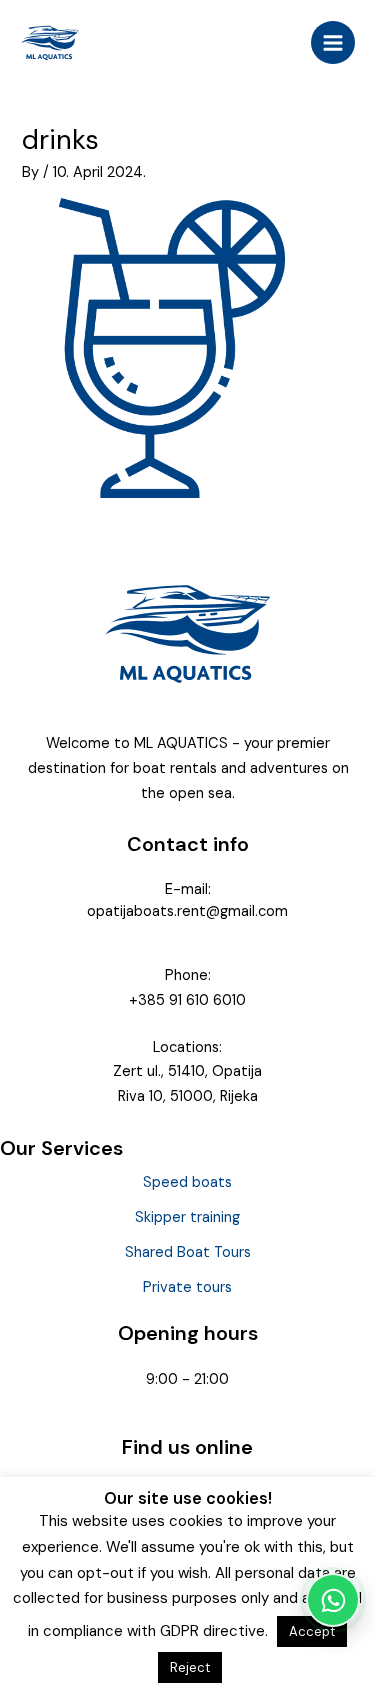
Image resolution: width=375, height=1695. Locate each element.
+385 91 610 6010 (187, 1000)
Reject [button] (190, 1667)
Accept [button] (312, 1631)
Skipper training (187, 1217)
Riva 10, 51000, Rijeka (188, 1096)
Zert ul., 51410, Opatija (187, 1071)
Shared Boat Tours (188, 1252)
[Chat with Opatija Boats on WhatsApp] (333, 1600)
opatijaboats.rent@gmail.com (187, 911)
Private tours (187, 1287)
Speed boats (187, 1182)
